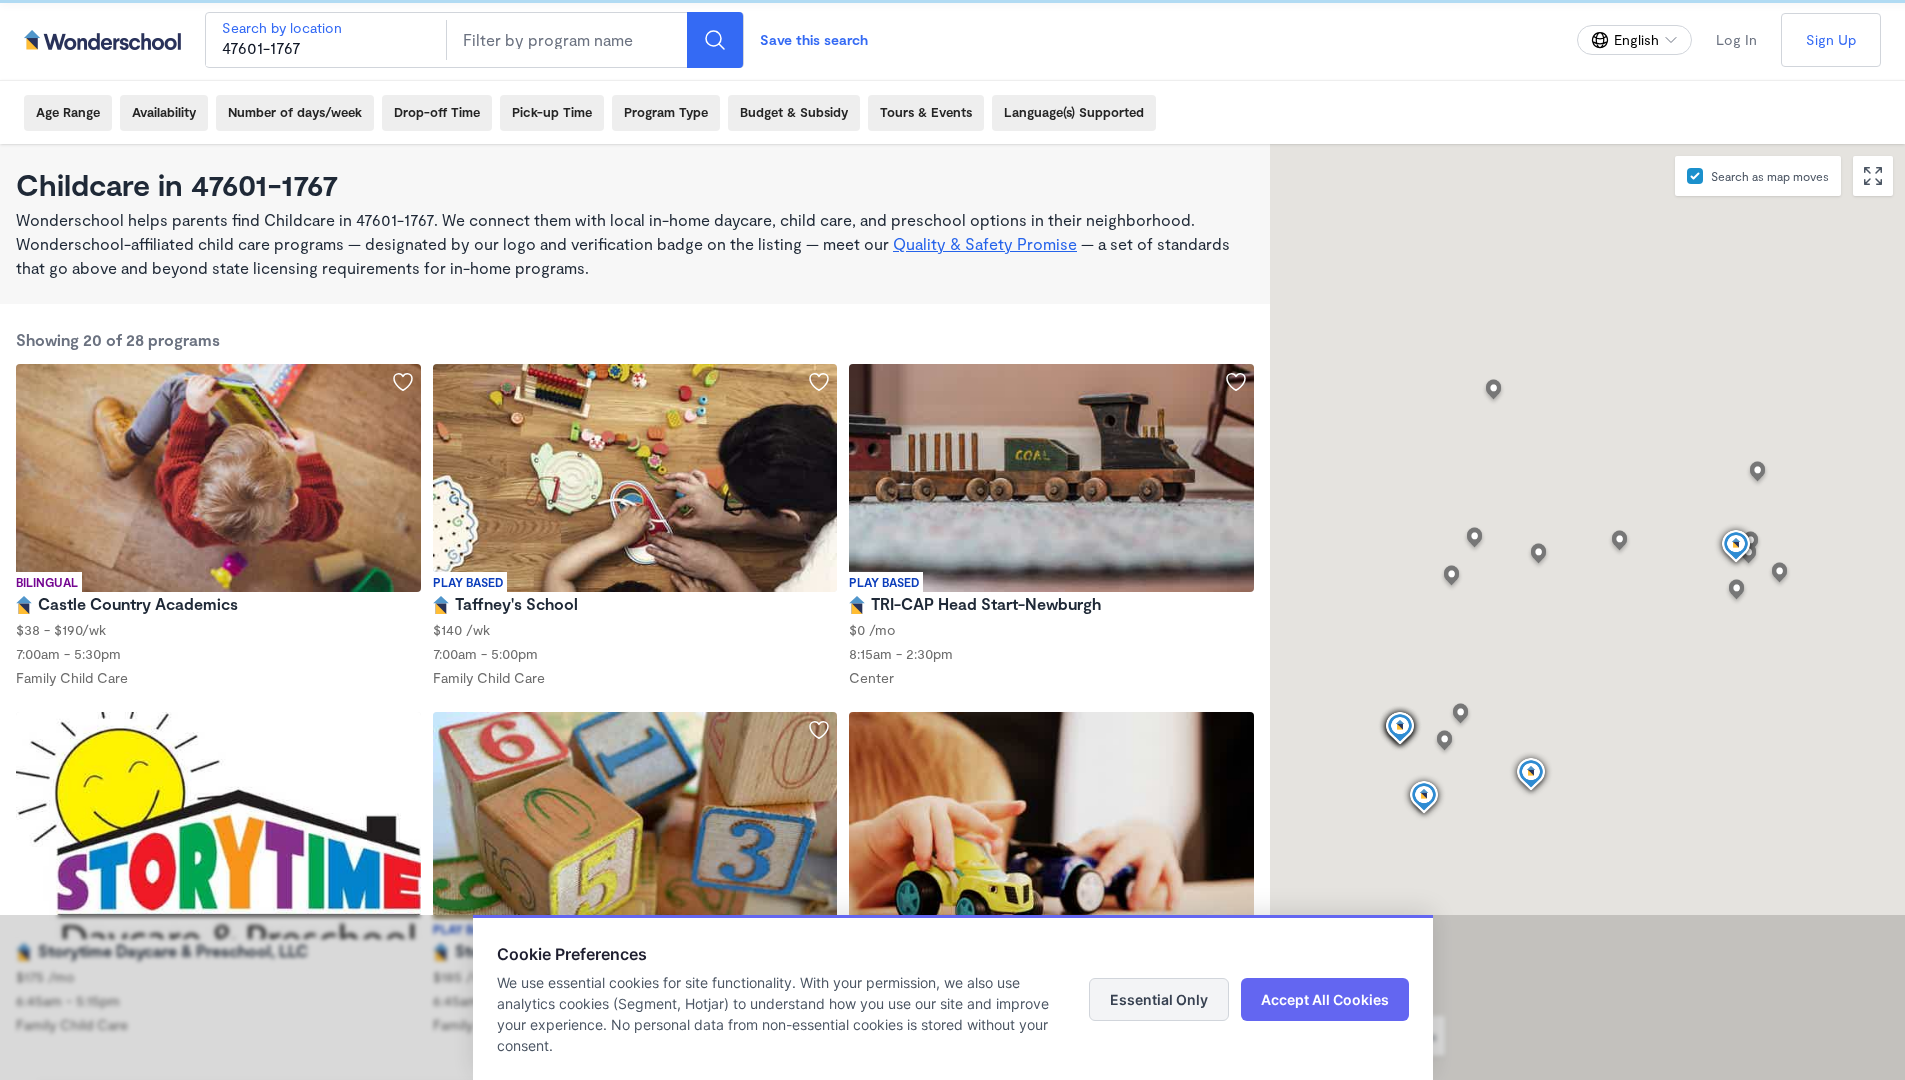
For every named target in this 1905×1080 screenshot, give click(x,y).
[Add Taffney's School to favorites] (819, 382)
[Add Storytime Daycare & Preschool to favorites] (819, 730)
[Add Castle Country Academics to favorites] (403, 382)
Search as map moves (1770, 176)
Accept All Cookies (1325, 999)
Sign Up (1831, 39)
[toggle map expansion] (1873, 176)
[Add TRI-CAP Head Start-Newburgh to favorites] (1236, 382)
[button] (1424, 798)
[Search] (715, 40)
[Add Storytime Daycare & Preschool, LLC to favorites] (403, 730)
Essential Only (1159, 999)
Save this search (814, 39)
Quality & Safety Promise (985, 243)
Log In (1736, 39)
